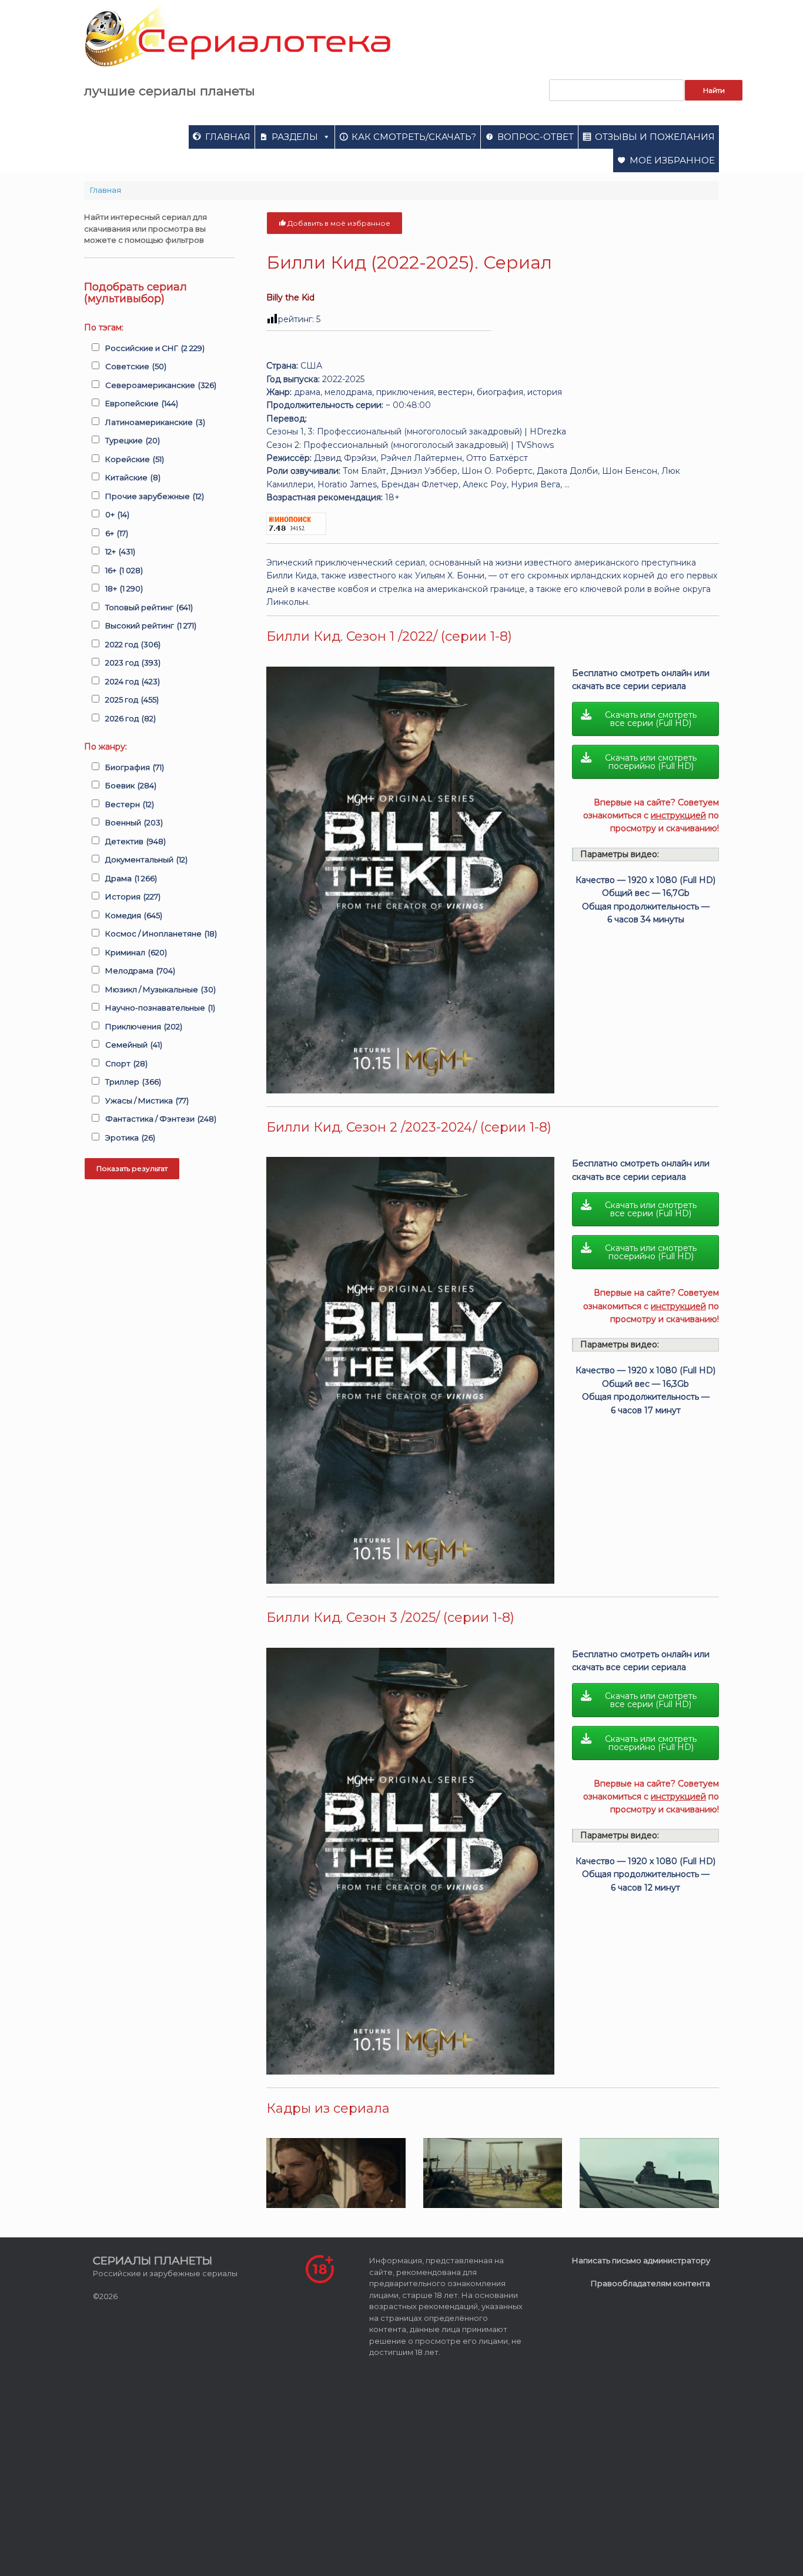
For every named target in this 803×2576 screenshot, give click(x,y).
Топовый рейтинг (149, 607)
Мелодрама (140, 971)
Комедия (134, 915)
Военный (134, 822)
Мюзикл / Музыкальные (160, 989)
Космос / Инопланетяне (161, 934)
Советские (136, 366)
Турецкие (133, 440)
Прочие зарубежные (155, 496)
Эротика (130, 1138)
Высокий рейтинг (151, 625)
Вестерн (130, 804)
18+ (124, 588)
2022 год (133, 644)
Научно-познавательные (160, 1008)
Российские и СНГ (155, 348)
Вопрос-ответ (536, 137)
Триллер (133, 1082)
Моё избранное (672, 160)
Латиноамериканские (155, 422)
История (133, 896)
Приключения (144, 1026)
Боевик (131, 785)
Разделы (295, 137)
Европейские (142, 403)
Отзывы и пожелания (655, 137)
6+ (117, 533)
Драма (131, 878)
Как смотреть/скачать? (414, 137)
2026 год (131, 718)
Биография (135, 767)
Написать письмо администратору (641, 2260)
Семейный (134, 1045)
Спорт (126, 1063)
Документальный (146, 859)
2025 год (132, 700)
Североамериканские (161, 385)
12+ (120, 551)
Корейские (135, 459)
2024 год (133, 681)
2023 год (133, 663)
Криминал (136, 952)
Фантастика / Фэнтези (161, 1119)
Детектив (135, 841)
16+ (124, 570)
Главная (228, 137)
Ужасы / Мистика (147, 1100)
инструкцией (678, 815)
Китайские (133, 477)
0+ (117, 514)
